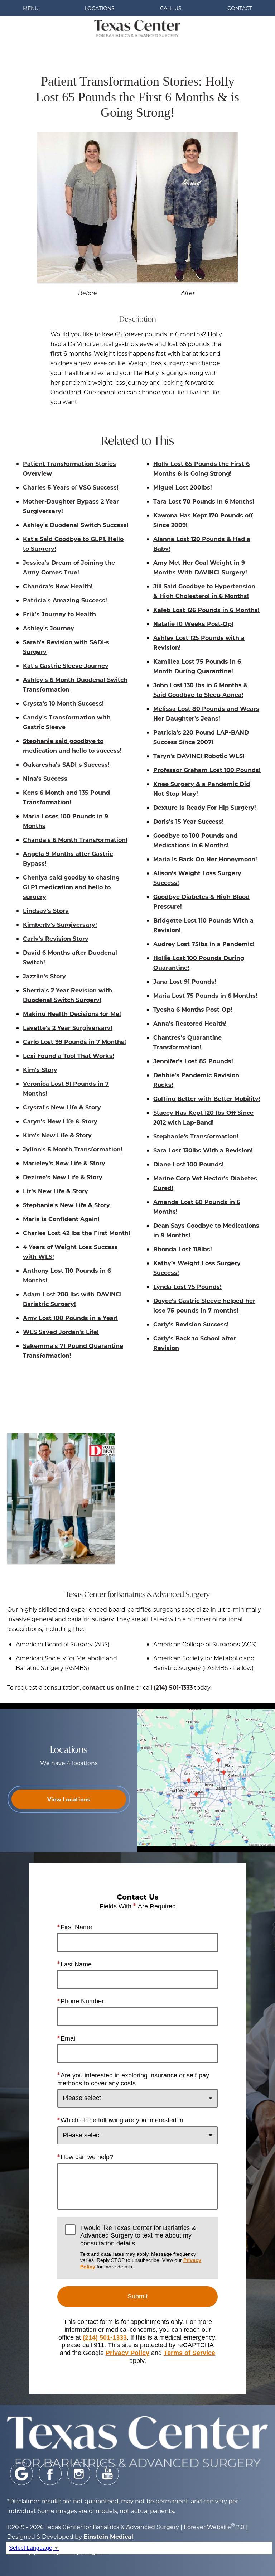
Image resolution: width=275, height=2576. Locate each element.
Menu (31, 8)
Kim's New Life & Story (57, 1135)
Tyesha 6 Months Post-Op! (193, 1009)
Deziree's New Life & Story (63, 1177)
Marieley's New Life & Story (64, 1163)
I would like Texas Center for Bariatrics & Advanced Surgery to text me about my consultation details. (141, 2247)
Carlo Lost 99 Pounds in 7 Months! (74, 1042)
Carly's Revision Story (56, 938)
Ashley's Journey (49, 628)
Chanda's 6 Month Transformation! (75, 840)
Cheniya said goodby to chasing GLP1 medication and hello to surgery (71, 887)
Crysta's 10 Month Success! (63, 703)
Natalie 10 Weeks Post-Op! (193, 624)
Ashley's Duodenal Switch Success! (76, 525)
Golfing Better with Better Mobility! (207, 1099)
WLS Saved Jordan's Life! (61, 1332)
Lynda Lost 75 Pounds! (187, 1287)
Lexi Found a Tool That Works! (69, 1056)
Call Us (171, 8)
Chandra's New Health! (58, 586)
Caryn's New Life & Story (60, 1121)
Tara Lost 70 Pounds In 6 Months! (204, 501)
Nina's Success (45, 778)
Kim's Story (40, 1070)
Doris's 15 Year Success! (189, 821)
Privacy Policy (127, 2353)
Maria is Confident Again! (61, 1219)
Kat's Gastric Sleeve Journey (66, 666)
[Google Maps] (21, 2474)
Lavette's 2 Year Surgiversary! (68, 1028)
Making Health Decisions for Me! (72, 1014)
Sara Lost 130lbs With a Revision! (203, 1150)
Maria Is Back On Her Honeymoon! (205, 859)
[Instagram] (79, 2474)
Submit (137, 2296)
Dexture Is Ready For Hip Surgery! (205, 807)
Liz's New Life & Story (56, 1191)
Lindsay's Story (46, 911)
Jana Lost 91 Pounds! (185, 981)
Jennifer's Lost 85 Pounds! (193, 1061)
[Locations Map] (206, 1777)
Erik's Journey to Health (59, 614)
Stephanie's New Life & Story (66, 1205)
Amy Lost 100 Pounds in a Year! (70, 1318)
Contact (240, 8)
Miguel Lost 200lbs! (183, 487)
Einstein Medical (108, 2536)
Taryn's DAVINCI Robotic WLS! (199, 756)
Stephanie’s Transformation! (196, 1136)
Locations (100, 8)
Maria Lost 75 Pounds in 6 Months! (205, 995)
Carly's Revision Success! (191, 1324)
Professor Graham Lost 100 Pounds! (207, 770)
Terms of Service (189, 2353)
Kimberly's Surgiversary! (60, 925)
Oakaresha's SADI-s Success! (66, 764)
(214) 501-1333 (173, 1687)
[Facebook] (50, 2474)
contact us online (108, 1687)
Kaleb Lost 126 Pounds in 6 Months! (206, 610)
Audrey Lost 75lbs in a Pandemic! (204, 944)
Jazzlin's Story (44, 976)
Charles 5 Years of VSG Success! (71, 487)
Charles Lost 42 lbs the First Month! (77, 1233)
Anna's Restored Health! (190, 1023)
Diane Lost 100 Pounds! (189, 1164)
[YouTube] (107, 2474)
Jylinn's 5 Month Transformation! (73, 1149)
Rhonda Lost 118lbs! (183, 1249)
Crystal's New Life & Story (62, 1107)
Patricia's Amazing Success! (65, 600)
